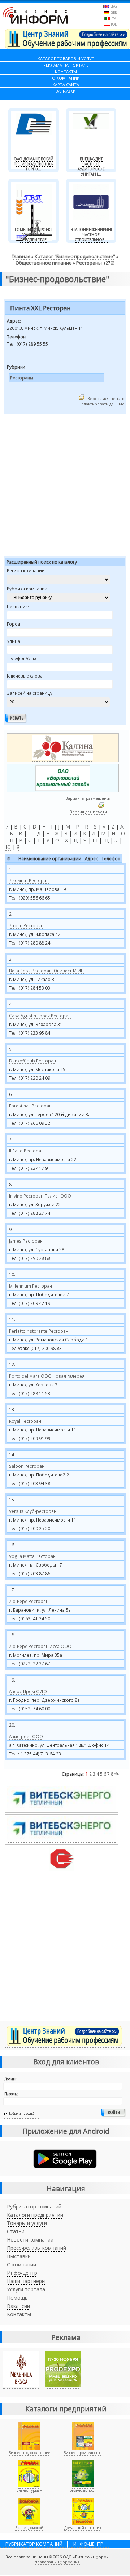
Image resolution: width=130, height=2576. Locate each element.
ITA (114, 19)
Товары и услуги (27, 2223)
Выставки (19, 2256)
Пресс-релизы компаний (36, 2248)
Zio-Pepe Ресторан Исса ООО (40, 1646)
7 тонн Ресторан (26, 925)
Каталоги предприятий (35, 2215)
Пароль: (11, 2094)
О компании (21, 2264)
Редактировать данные (102, 404)
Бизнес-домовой (29, 2528)
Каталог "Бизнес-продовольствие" (75, 256)
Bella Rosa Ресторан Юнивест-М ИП (46, 971)
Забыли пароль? (21, 2113)
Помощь (17, 2298)
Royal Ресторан (25, 1421)
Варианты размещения (88, 798)
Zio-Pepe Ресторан (29, 1601)
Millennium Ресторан (31, 1286)
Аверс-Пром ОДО (28, 1691)
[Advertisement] (65, 486)
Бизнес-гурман (29, 2490)
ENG (114, 6)
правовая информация (57, 2562)
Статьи (16, 2231)
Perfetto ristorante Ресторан (39, 1331)
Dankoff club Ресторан (32, 1061)
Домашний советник (83, 2528)
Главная (21, 256)
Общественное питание (44, 263)
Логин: (10, 2079)
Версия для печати (106, 398)
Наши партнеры (26, 2281)
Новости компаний (30, 2240)
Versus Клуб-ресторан (33, 1511)
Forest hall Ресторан (30, 1106)
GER (114, 12)
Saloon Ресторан (27, 1466)
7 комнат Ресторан (29, 880)
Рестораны (89, 263)
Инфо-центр (22, 2273)
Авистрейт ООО (26, 1736)
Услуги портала (26, 2289)
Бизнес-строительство (83, 2453)
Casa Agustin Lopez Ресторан (40, 1016)
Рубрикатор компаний (34, 2206)
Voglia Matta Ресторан (32, 1556)
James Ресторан (26, 1241)
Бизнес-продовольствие (29, 2453)
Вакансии (18, 2306)
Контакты (19, 2314)
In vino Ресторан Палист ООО (40, 1196)
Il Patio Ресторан (26, 1151)
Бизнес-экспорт (83, 2490)
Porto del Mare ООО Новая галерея (47, 1376)
